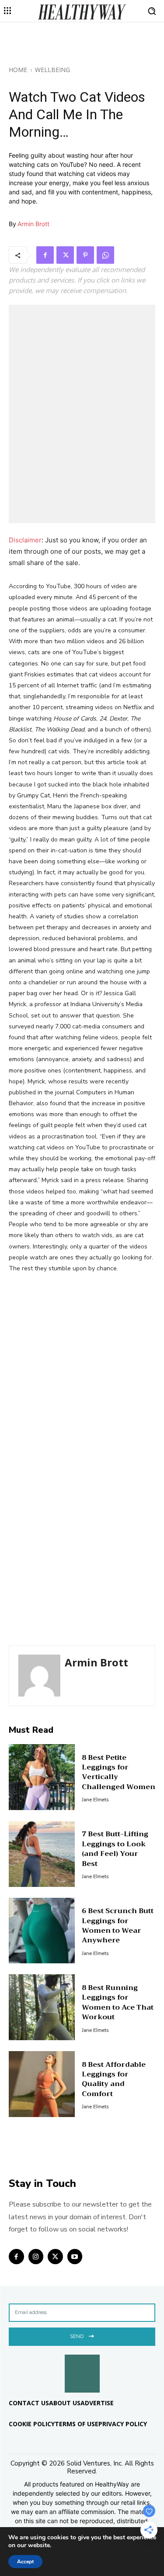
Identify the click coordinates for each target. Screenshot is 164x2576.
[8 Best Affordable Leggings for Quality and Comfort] (42, 2084)
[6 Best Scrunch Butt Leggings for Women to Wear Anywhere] (42, 1931)
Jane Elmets (95, 1800)
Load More (82, 2157)
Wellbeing (52, 70)
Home (18, 70)
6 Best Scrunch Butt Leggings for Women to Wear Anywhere (118, 1926)
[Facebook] (45, 255)
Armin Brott (33, 224)
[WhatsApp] (105, 255)
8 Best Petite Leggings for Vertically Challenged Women (119, 1772)
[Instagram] (36, 2257)
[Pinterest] (85, 255)
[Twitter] (65, 255)
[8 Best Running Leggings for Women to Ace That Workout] (42, 2007)
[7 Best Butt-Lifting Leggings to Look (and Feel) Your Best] (42, 1854)
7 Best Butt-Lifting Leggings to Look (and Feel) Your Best (115, 1849)
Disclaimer (25, 540)
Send (77, 2336)
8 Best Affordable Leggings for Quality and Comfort (114, 2079)
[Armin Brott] (39, 1676)
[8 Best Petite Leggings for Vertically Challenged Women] (42, 1777)
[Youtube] (75, 2257)
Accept (25, 2562)
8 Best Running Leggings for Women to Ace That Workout (118, 2002)
